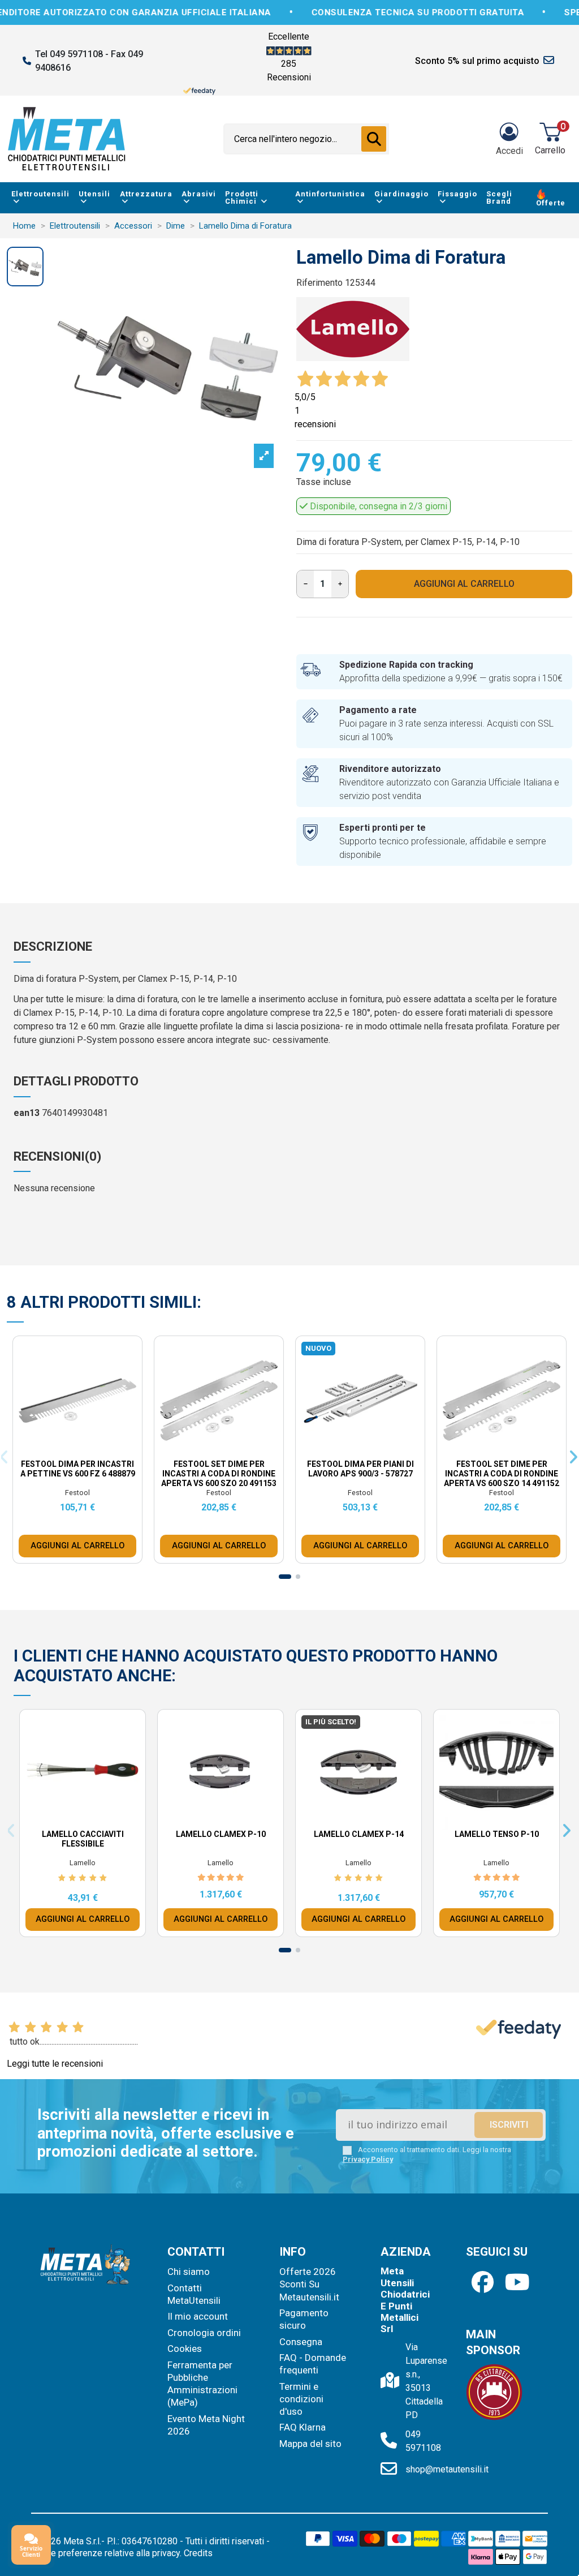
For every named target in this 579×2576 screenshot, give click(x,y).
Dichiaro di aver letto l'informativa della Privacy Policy (300, 1384)
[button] (388, 1139)
